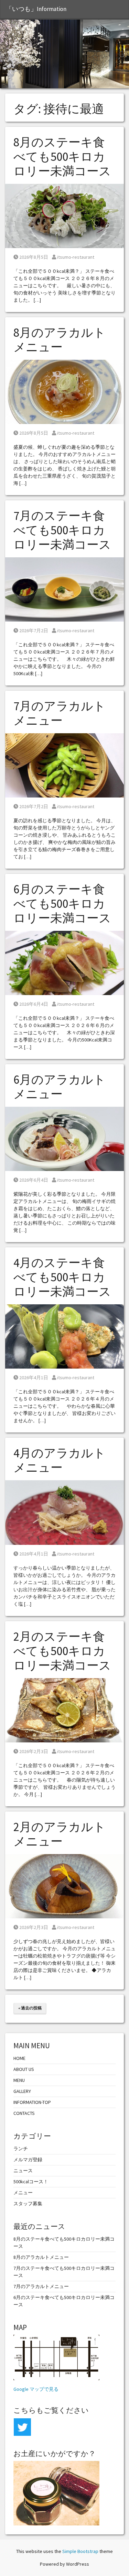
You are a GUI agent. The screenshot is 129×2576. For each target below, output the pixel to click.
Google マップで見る (36, 2389)
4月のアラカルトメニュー (60, 1460)
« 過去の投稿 (30, 2008)
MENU (19, 2080)
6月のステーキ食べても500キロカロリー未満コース (62, 904)
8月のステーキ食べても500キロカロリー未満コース (62, 157)
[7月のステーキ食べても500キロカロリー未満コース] (64, 589)
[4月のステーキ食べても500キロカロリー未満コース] (64, 1336)
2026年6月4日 (34, 1004)
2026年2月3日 (34, 1751)
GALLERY (22, 2091)
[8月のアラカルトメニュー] (64, 391)
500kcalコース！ (31, 2182)
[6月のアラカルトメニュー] (64, 1138)
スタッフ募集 (28, 2204)
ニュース (23, 2171)
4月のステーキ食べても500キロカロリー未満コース (62, 1277)
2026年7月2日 (34, 631)
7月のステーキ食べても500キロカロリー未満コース (62, 530)
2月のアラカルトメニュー (60, 1834)
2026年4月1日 (34, 1378)
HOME (19, 2058)
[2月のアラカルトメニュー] (64, 1886)
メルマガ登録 (28, 2160)
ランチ (21, 2149)
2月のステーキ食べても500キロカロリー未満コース (62, 1651)
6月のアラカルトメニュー (60, 1087)
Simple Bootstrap (80, 2551)
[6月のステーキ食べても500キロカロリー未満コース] (64, 962)
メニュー (23, 2193)
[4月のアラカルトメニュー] (64, 1512)
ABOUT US (24, 2069)
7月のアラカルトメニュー (60, 713)
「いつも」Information (36, 9)
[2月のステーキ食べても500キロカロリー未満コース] (64, 1709)
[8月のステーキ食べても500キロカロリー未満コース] (64, 215)
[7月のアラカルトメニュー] (64, 765)
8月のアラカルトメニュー (60, 340)
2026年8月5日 (34, 257)
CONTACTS (24, 2113)
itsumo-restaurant (76, 257)
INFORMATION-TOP (32, 2102)
